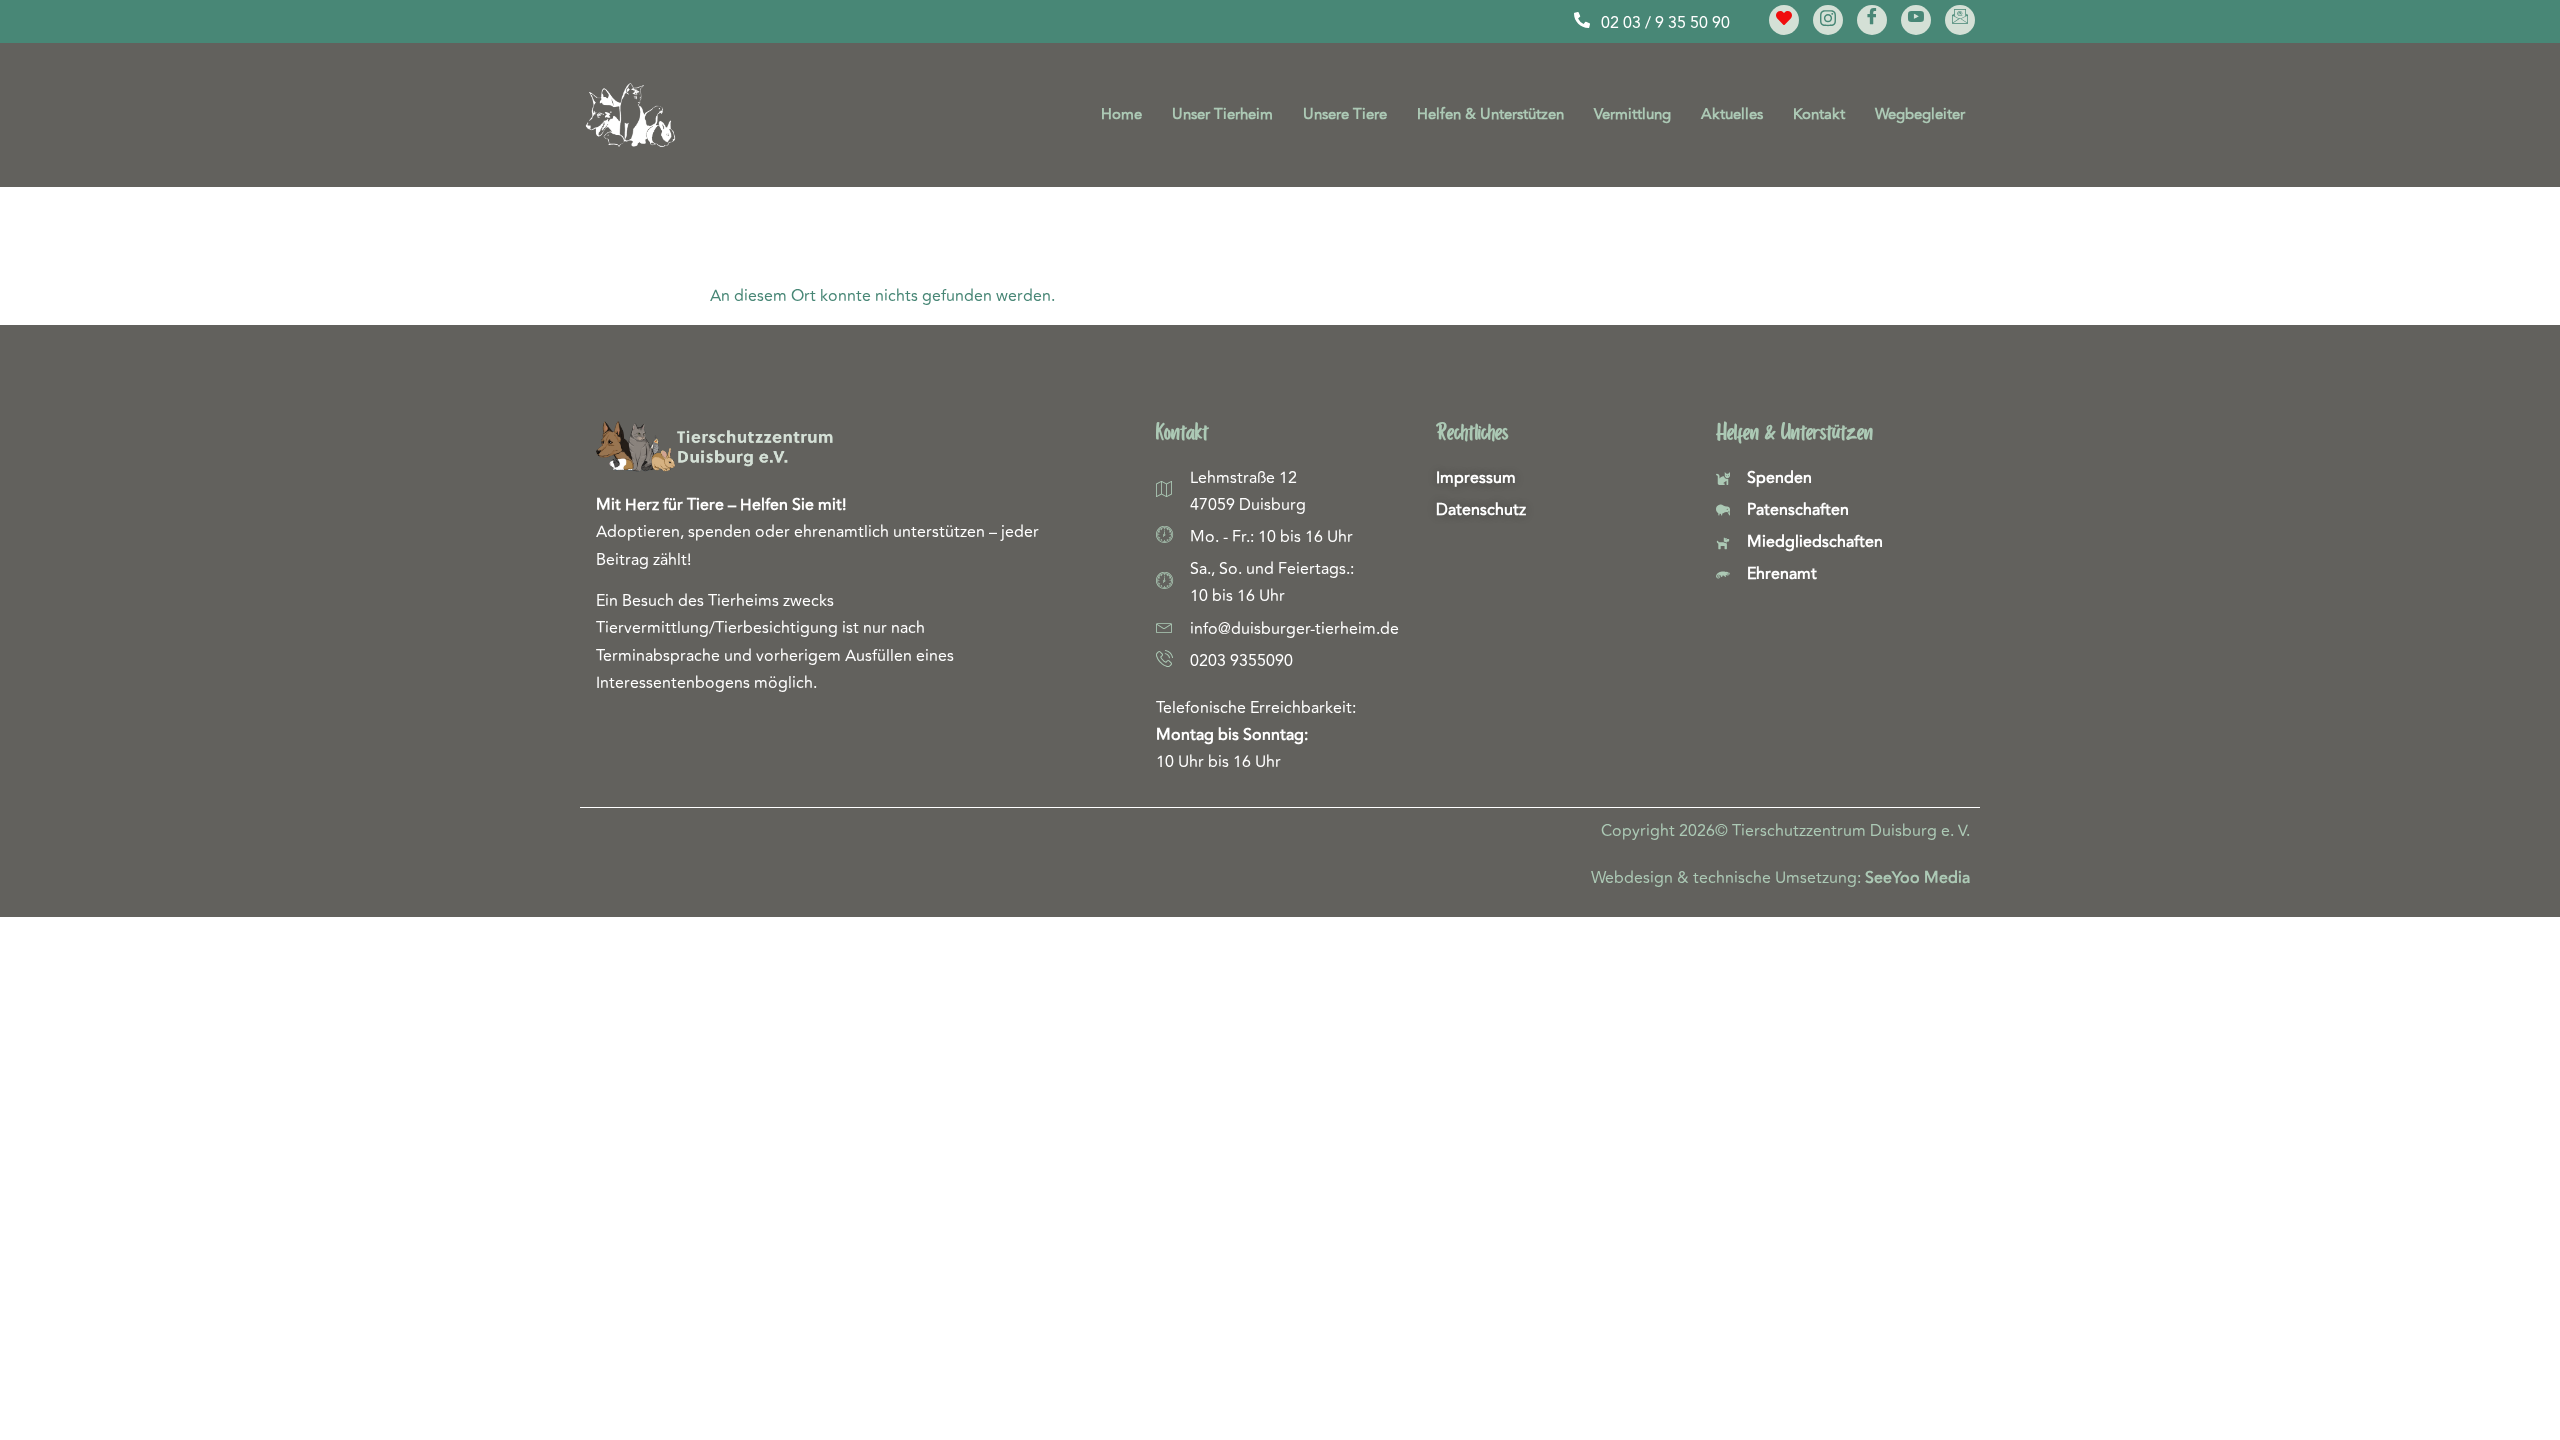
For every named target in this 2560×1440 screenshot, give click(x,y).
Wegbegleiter (1920, 114)
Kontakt (1819, 114)
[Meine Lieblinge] (1784, 20)
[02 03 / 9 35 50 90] (1582, 20)
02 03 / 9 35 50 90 (1665, 23)
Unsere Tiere (1345, 114)
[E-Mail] (1960, 20)
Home (1121, 114)
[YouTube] (1916, 20)
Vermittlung (1632, 114)
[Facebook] (1872, 20)
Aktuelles (1732, 114)
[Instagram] (1828, 20)
